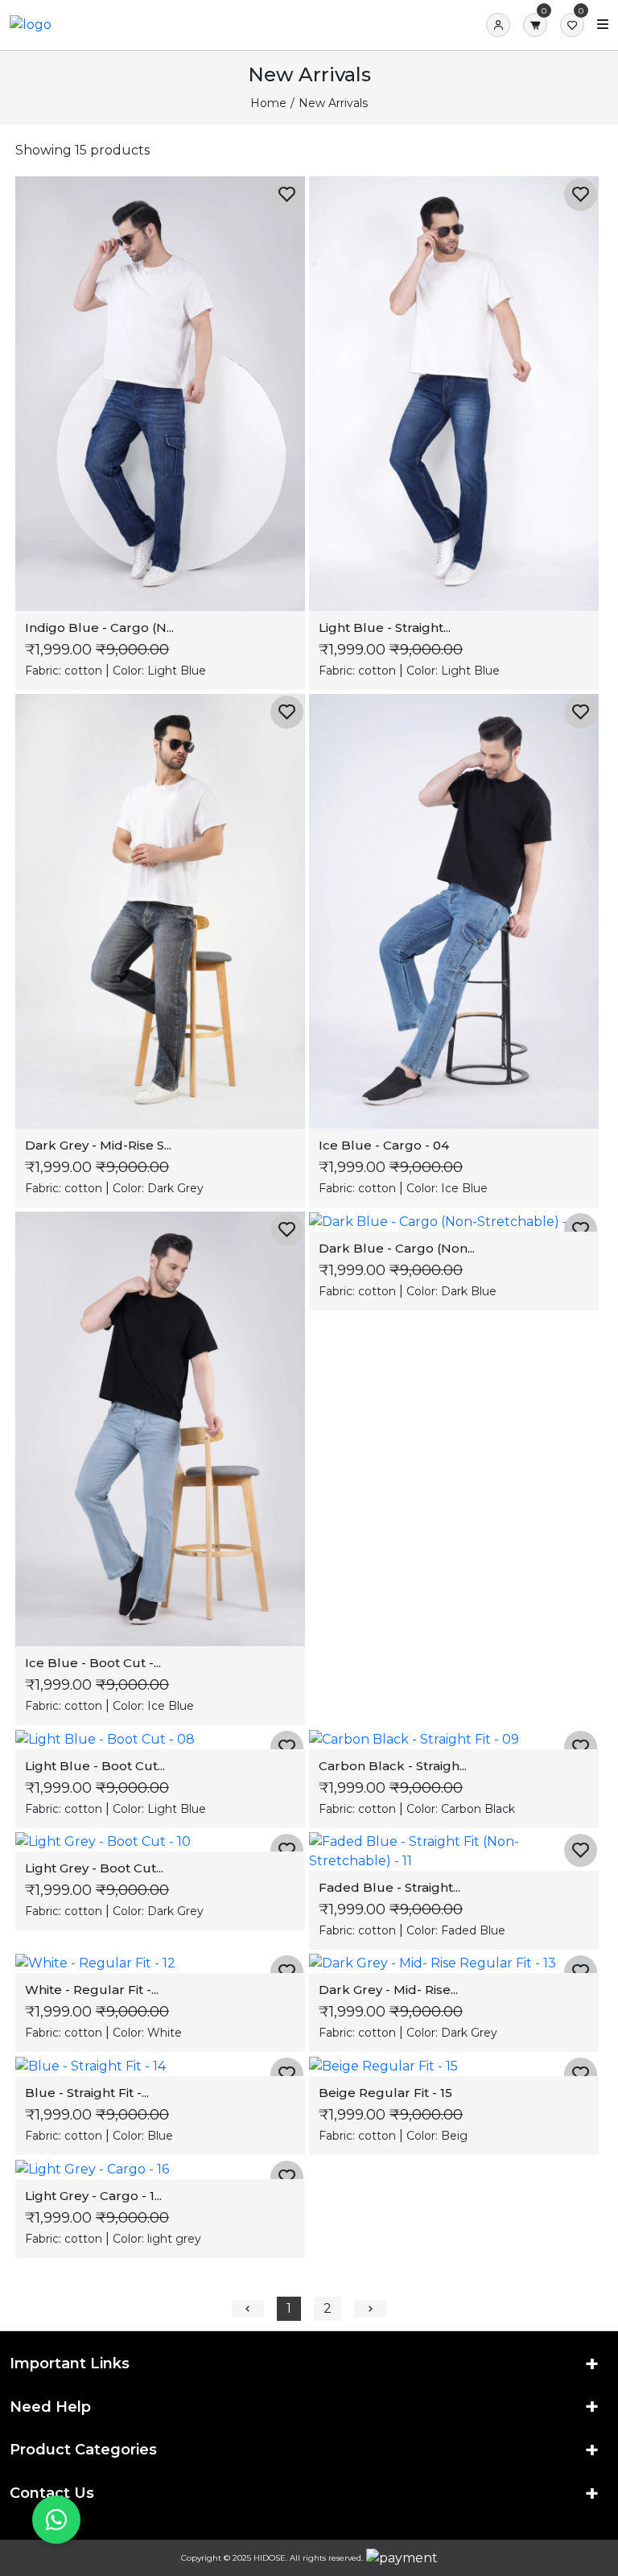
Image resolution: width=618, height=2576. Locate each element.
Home (268, 103)
